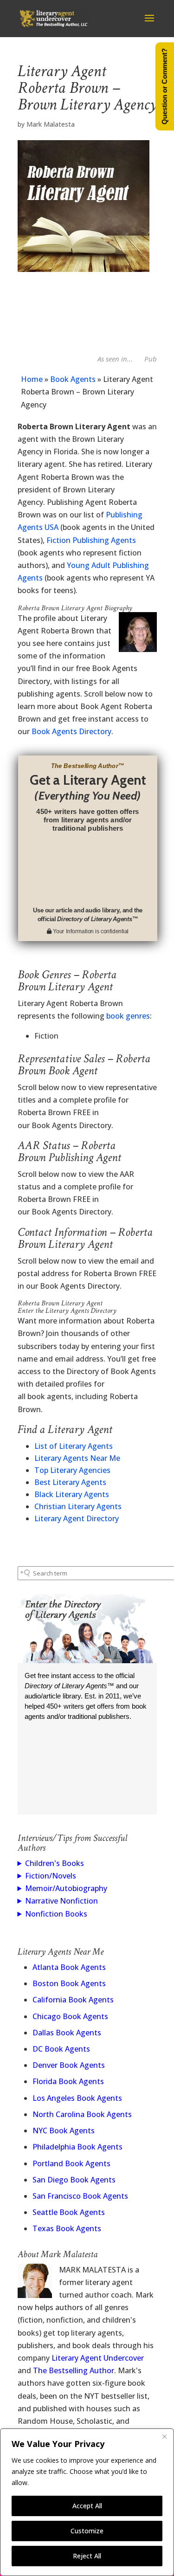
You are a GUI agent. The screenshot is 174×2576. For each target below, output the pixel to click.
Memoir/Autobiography (66, 1888)
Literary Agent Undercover (98, 2358)
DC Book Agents (61, 2049)
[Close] (164, 2436)
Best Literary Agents (70, 1482)
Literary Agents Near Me (77, 1458)
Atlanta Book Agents (69, 1967)
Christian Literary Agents (78, 1506)
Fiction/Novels (51, 1876)
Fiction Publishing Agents (91, 540)
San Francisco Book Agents (80, 2196)
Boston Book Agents (69, 1983)
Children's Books (55, 1863)
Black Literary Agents (72, 1494)
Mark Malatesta (51, 124)
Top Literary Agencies (72, 1470)
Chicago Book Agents (70, 2016)
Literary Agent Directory (77, 1518)
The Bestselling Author (74, 2370)
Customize (87, 2531)
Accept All (87, 2506)
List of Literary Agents (74, 1446)
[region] (87, 2502)
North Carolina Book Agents (82, 2114)
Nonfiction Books (56, 1914)
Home (32, 379)
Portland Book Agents (71, 2163)
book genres (128, 1016)
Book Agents (73, 379)
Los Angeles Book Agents (77, 2098)
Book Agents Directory (71, 731)
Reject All (87, 2556)
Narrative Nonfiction (61, 1901)
